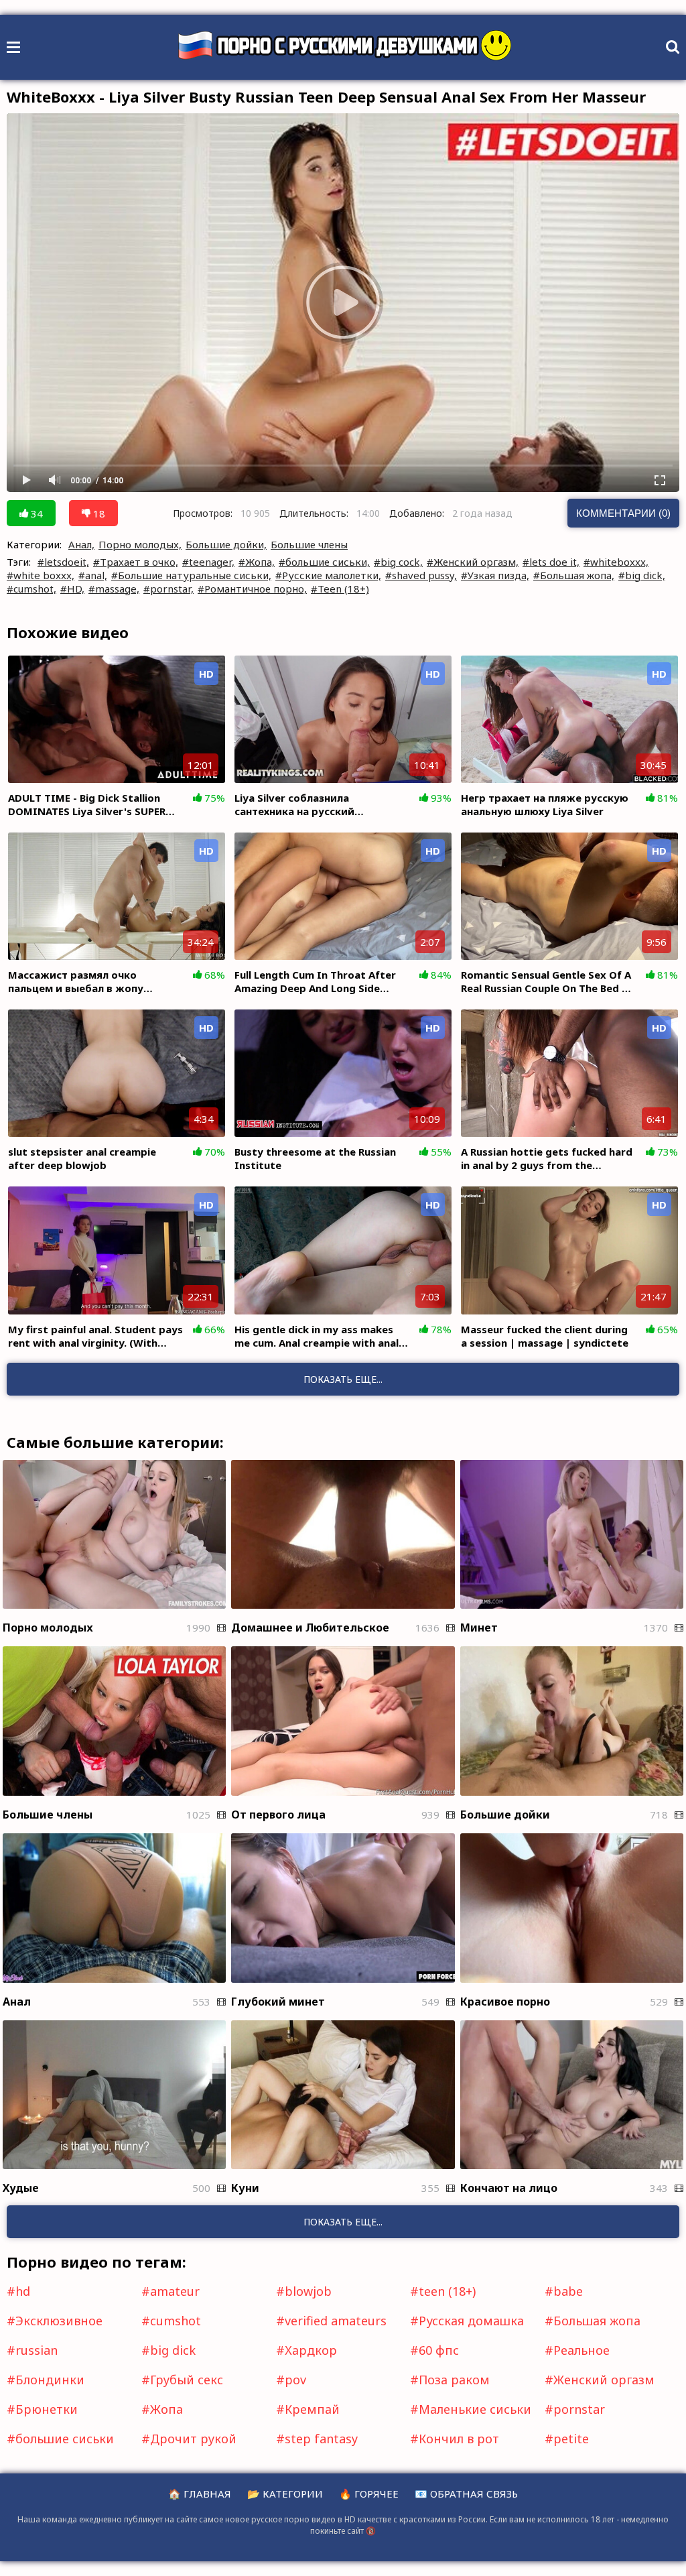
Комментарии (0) (623, 513)
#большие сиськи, (324, 562)
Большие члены (309, 544)
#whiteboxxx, (616, 562)
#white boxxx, (41, 575)
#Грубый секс (182, 2380)
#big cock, (398, 562)
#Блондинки (46, 2380)
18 (98, 513)
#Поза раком (450, 2380)
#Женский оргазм (600, 2380)
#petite (567, 2439)
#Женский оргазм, (473, 562)
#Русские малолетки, (328, 575)
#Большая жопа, (574, 575)
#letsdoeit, (63, 562)
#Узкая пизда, (495, 575)
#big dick (168, 2350)
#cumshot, (31, 589)
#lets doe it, (551, 562)
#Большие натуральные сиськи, (191, 575)
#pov (291, 2380)
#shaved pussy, (421, 575)
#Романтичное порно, (252, 589)
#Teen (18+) (340, 589)
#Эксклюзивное (55, 2321)
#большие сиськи (60, 2439)
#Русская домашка (467, 2321)
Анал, (81, 544)
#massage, (114, 589)
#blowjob (304, 2291)
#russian (32, 2350)
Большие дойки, (226, 544)
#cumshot (171, 2321)
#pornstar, (168, 589)
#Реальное (577, 2350)
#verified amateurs (331, 2321)
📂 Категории (285, 2494)
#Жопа (162, 2409)
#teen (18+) (443, 2291)
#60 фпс (434, 2350)
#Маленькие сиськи (471, 2409)
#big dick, (642, 575)
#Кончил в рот (455, 2439)
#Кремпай (308, 2409)
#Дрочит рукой (189, 2439)
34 (36, 513)
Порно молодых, (140, 544)
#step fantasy (317, 2439)
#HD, (72, 589)
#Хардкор (306, 2350)
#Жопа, (257, 562)
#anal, (93, 575)
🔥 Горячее (369, 2494)
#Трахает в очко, (136, 562)
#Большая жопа (593, 2321)
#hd (18, 2291)
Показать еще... (343, 2222)
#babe (564, 2291)
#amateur (170, 2291)
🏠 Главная (200, 2494)
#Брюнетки (42, 2409)
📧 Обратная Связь (466, 2494)
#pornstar (575, 2409)
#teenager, (208, 562)
